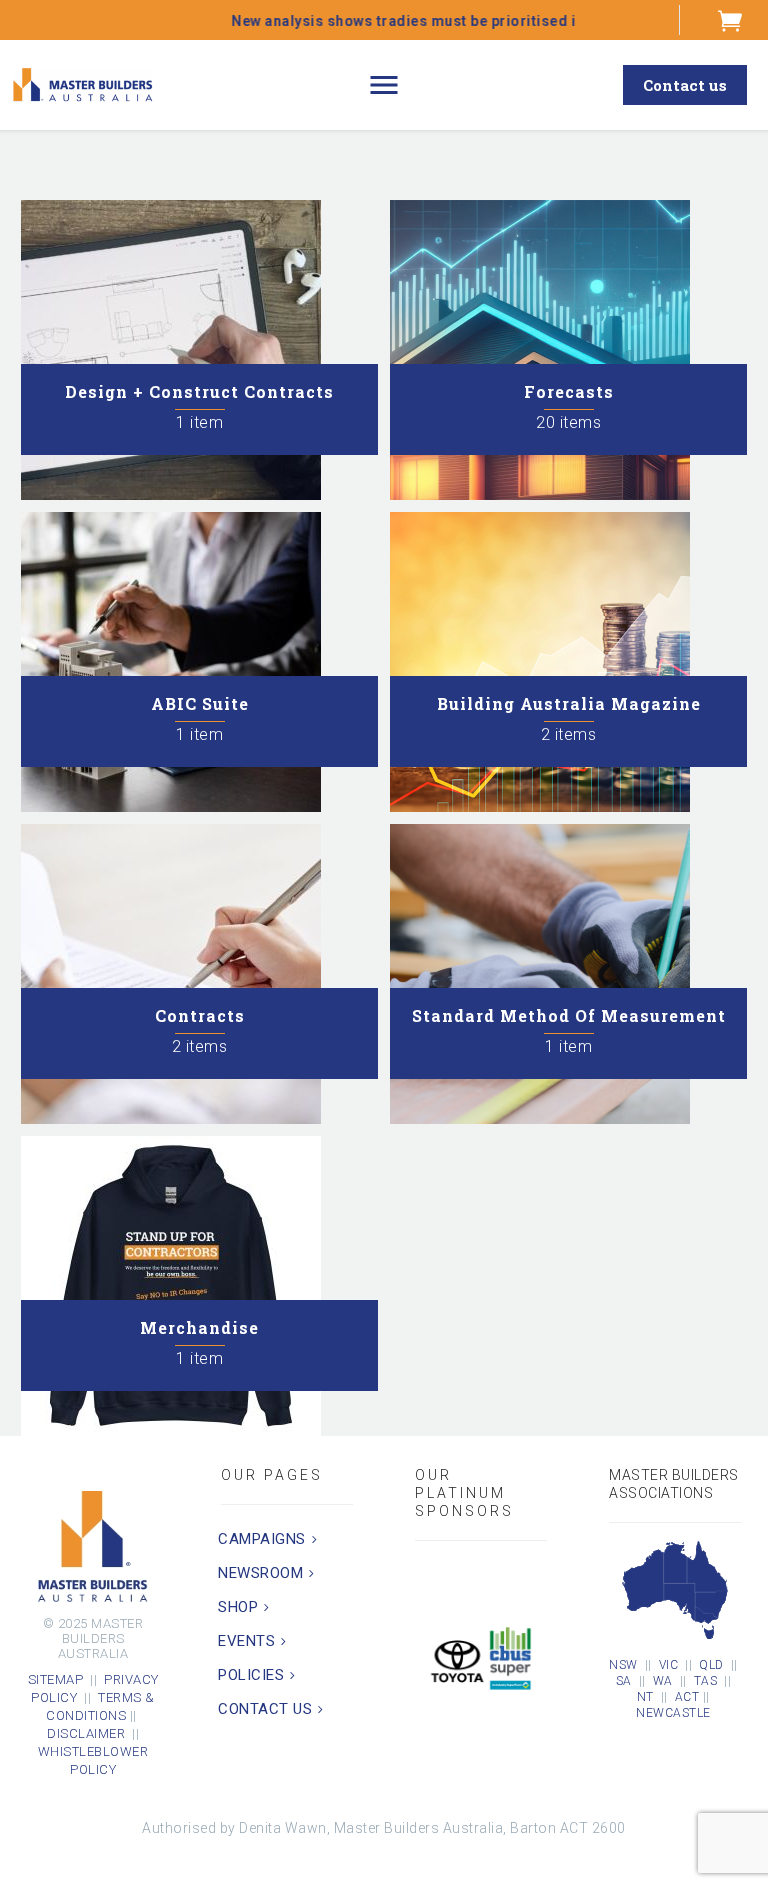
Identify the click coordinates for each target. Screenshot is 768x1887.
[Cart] (730, 20)
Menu (384, 85)
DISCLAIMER (89, 1733)
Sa (624, 1681)
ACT (687, 1697)
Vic (669, 1665)
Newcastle (673, 1713)
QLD (711, 1665)
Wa (663, 1681)
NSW (623, 1665)
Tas (706, 1681)
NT (645, 1697)
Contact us (685, 85)
